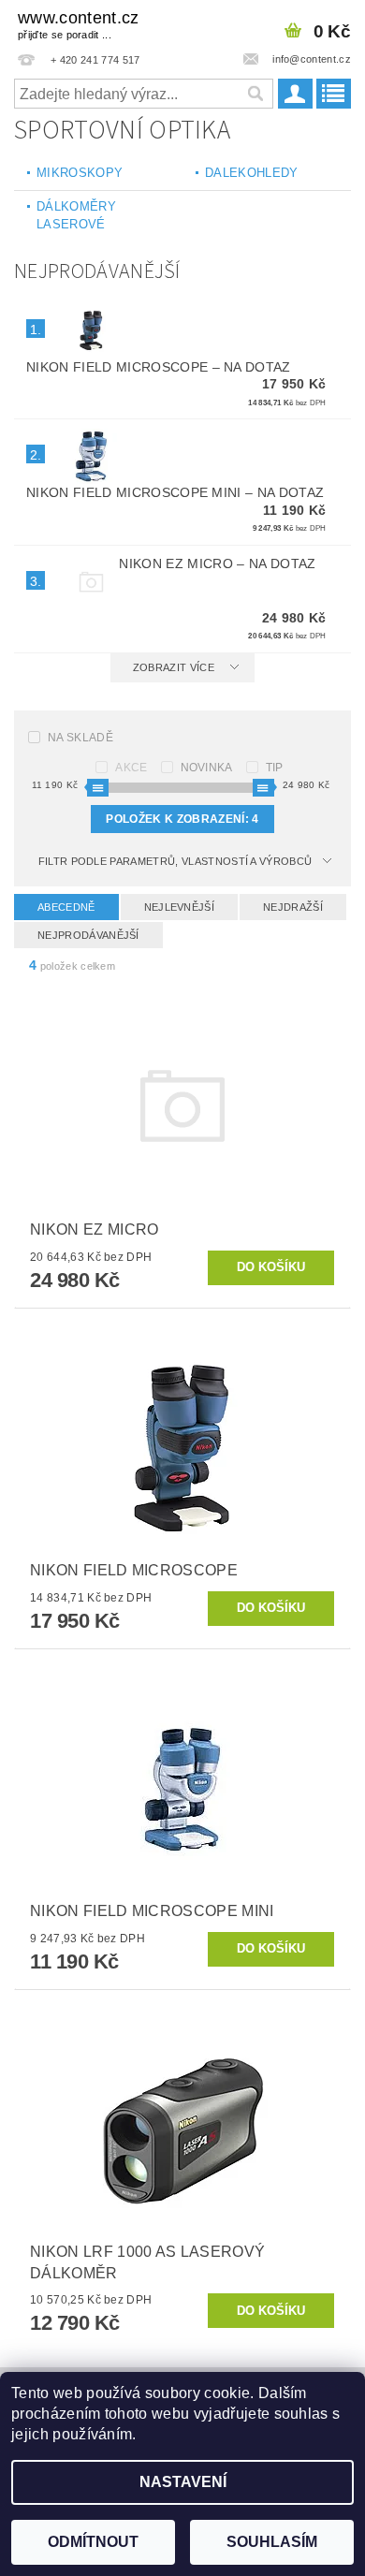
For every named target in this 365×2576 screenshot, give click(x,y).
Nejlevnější (180, 907)
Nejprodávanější (88, 935)
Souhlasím (272, 2542)
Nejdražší (293, 907)
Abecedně (66, 907)
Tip (275, 768)
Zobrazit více (174, 667)
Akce (131, 768)
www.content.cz (78, 24)
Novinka (207, 768)
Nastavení (183, 2482)
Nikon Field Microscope (159, 367)
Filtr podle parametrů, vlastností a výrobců (175, 861)
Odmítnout (93, 2542)
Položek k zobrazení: (182, 819)
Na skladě (80, 738)
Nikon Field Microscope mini (175, 492)
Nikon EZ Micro (217, 563)
